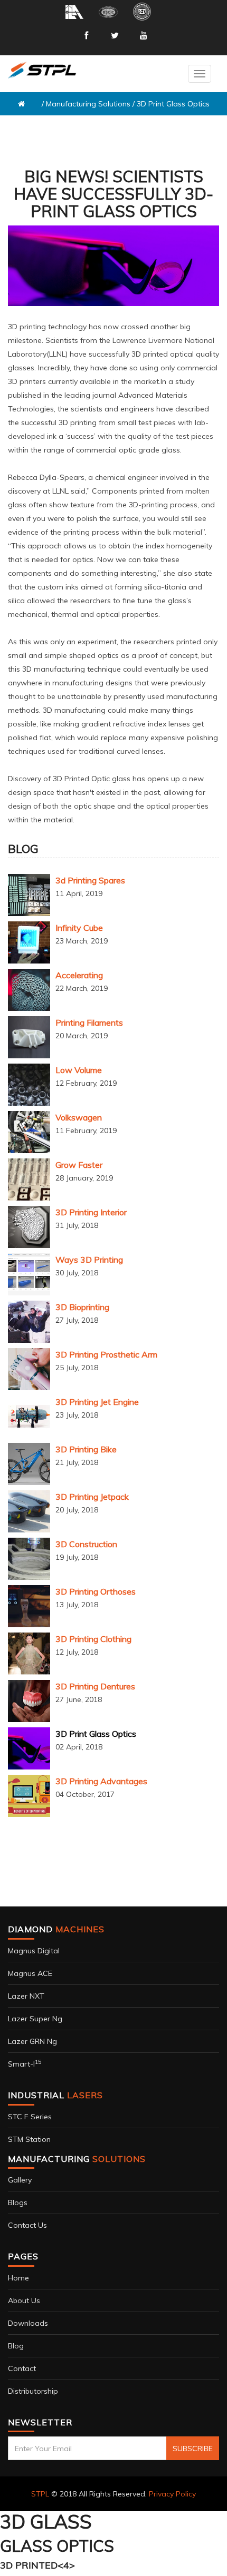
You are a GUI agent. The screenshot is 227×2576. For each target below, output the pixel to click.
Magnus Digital (34, 1951)
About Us (24, 2300)
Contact (22, 2368)
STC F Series (30, 2117)
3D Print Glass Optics (173, 104)
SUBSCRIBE (193, 2449)
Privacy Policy (172, 2494)
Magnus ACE (30, 1973)
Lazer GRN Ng (32, 2041)
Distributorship (33, 2391)
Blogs (18, 2203)
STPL (40, 2494)
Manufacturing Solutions (88, 104)
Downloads (28, 2323)
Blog (16, 2346)
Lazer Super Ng (35, 2019)
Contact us (27, 2225)
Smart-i (25, 2064)
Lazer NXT (26, 1996)
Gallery (20, 2180)
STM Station (29, 2139)
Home (18, 2278)
